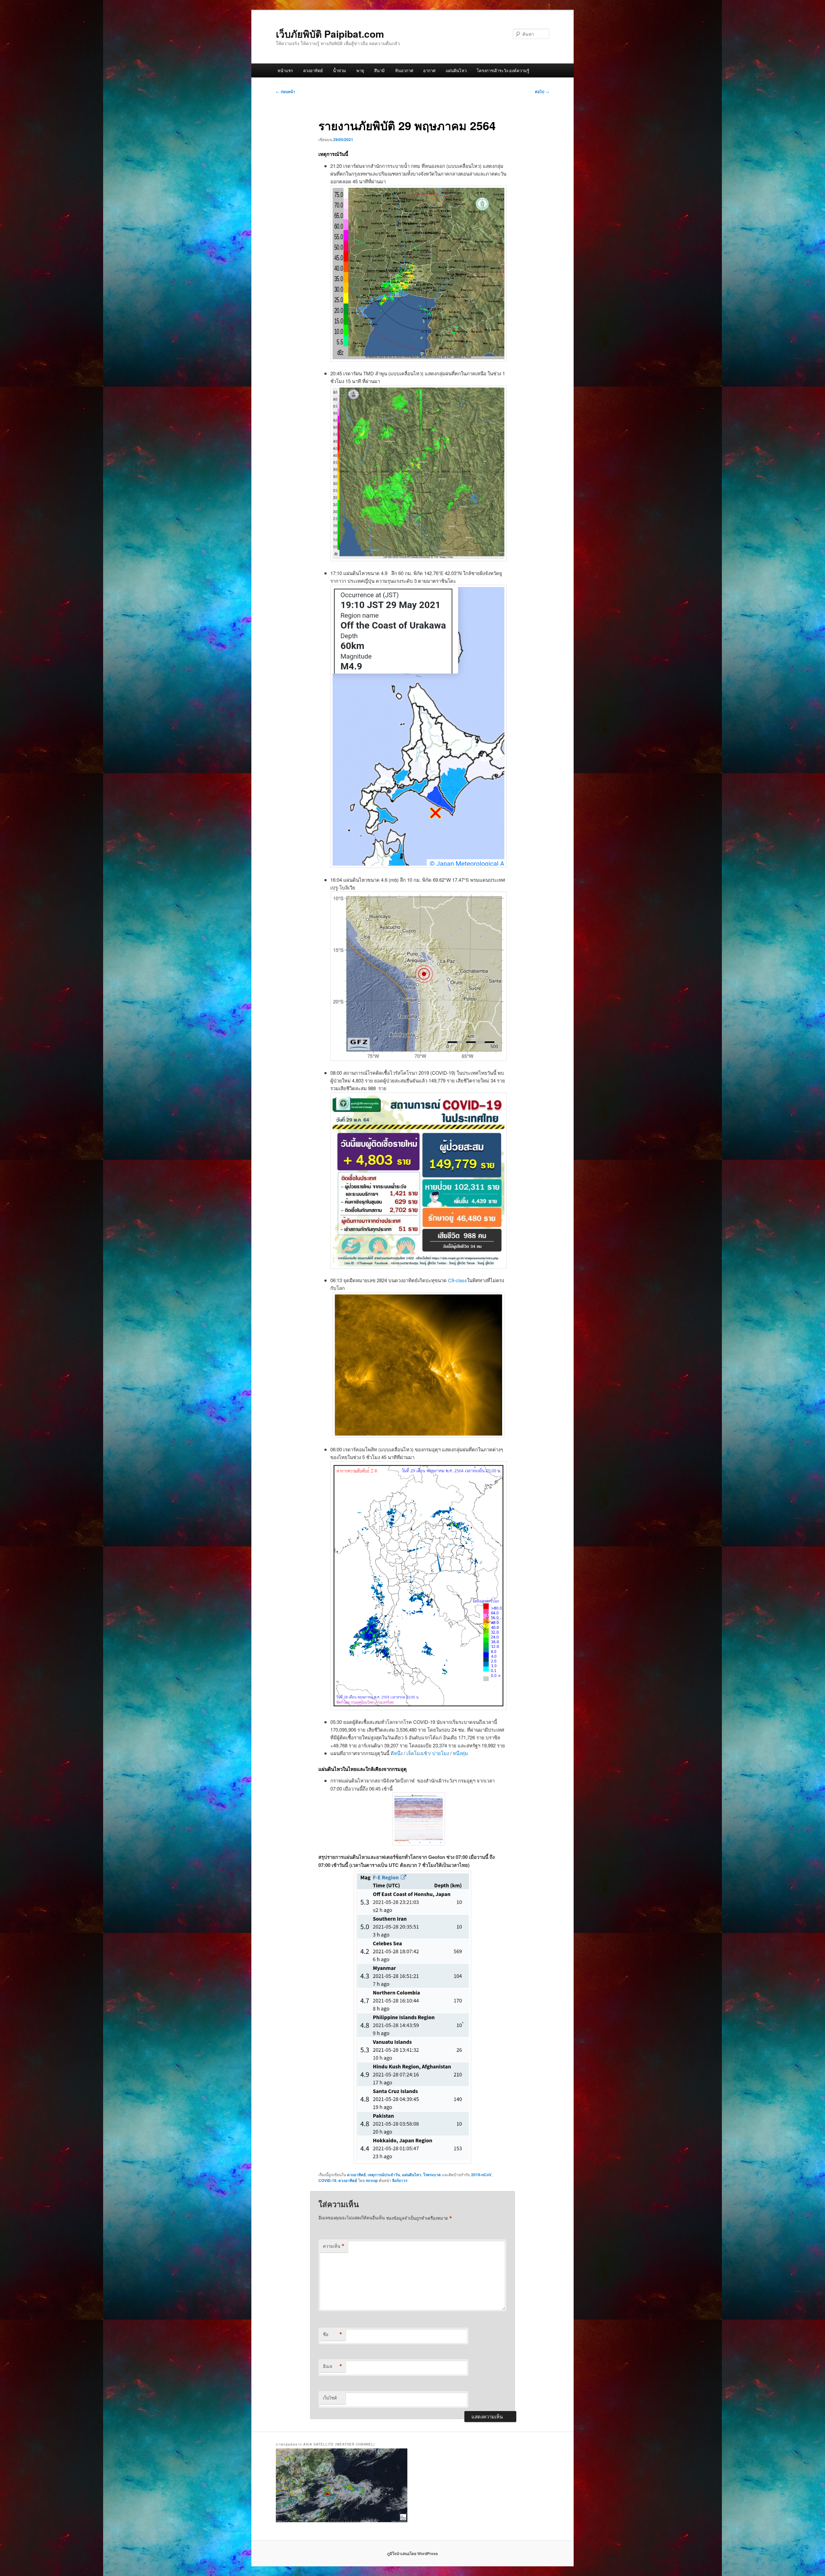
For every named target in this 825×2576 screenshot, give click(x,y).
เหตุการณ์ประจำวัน (384, 2175)
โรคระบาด (432, 2175)
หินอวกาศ (404, 70)
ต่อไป (542, 91)
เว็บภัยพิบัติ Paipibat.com (330, 34)
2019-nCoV (481, 2175)
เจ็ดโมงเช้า (418, 1753)
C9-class (457, 1280)
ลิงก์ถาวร (400, 2180)
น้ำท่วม (340, 70)
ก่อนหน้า (286, 91)
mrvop (372, 2180)
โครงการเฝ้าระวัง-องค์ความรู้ (503, 70)
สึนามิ (379, 70)
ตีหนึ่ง (397, 1753)
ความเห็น (334, 2246)
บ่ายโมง (441, 1753)
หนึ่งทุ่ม (460, 1753)
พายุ (360, 70)
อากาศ (429, 70)
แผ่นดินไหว (456, 70)
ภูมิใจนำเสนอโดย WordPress (412, 2553)
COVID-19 (327, 2180)
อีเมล (333, 2366)
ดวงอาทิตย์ (313, 70)
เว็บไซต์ (330, 2398)
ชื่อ (333, 2334)
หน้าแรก (285, 70)
